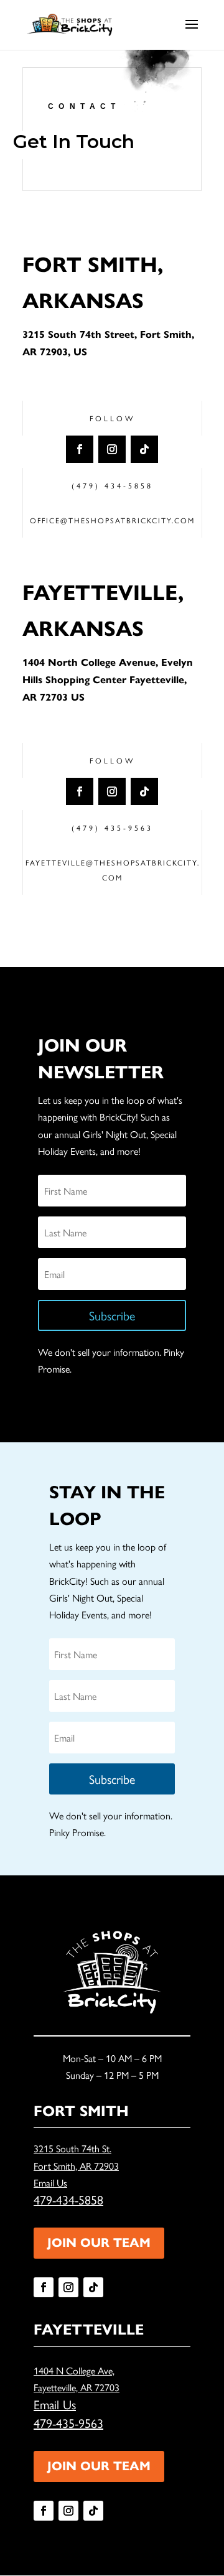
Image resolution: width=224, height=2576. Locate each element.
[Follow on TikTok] (144, 449)
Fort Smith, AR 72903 (76, 2166)
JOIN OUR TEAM (99, 2243)
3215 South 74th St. (72, 2148)
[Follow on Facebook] (80, 449)
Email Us (50, 2182)
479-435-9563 (68, 2423)
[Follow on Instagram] (112, 449)
